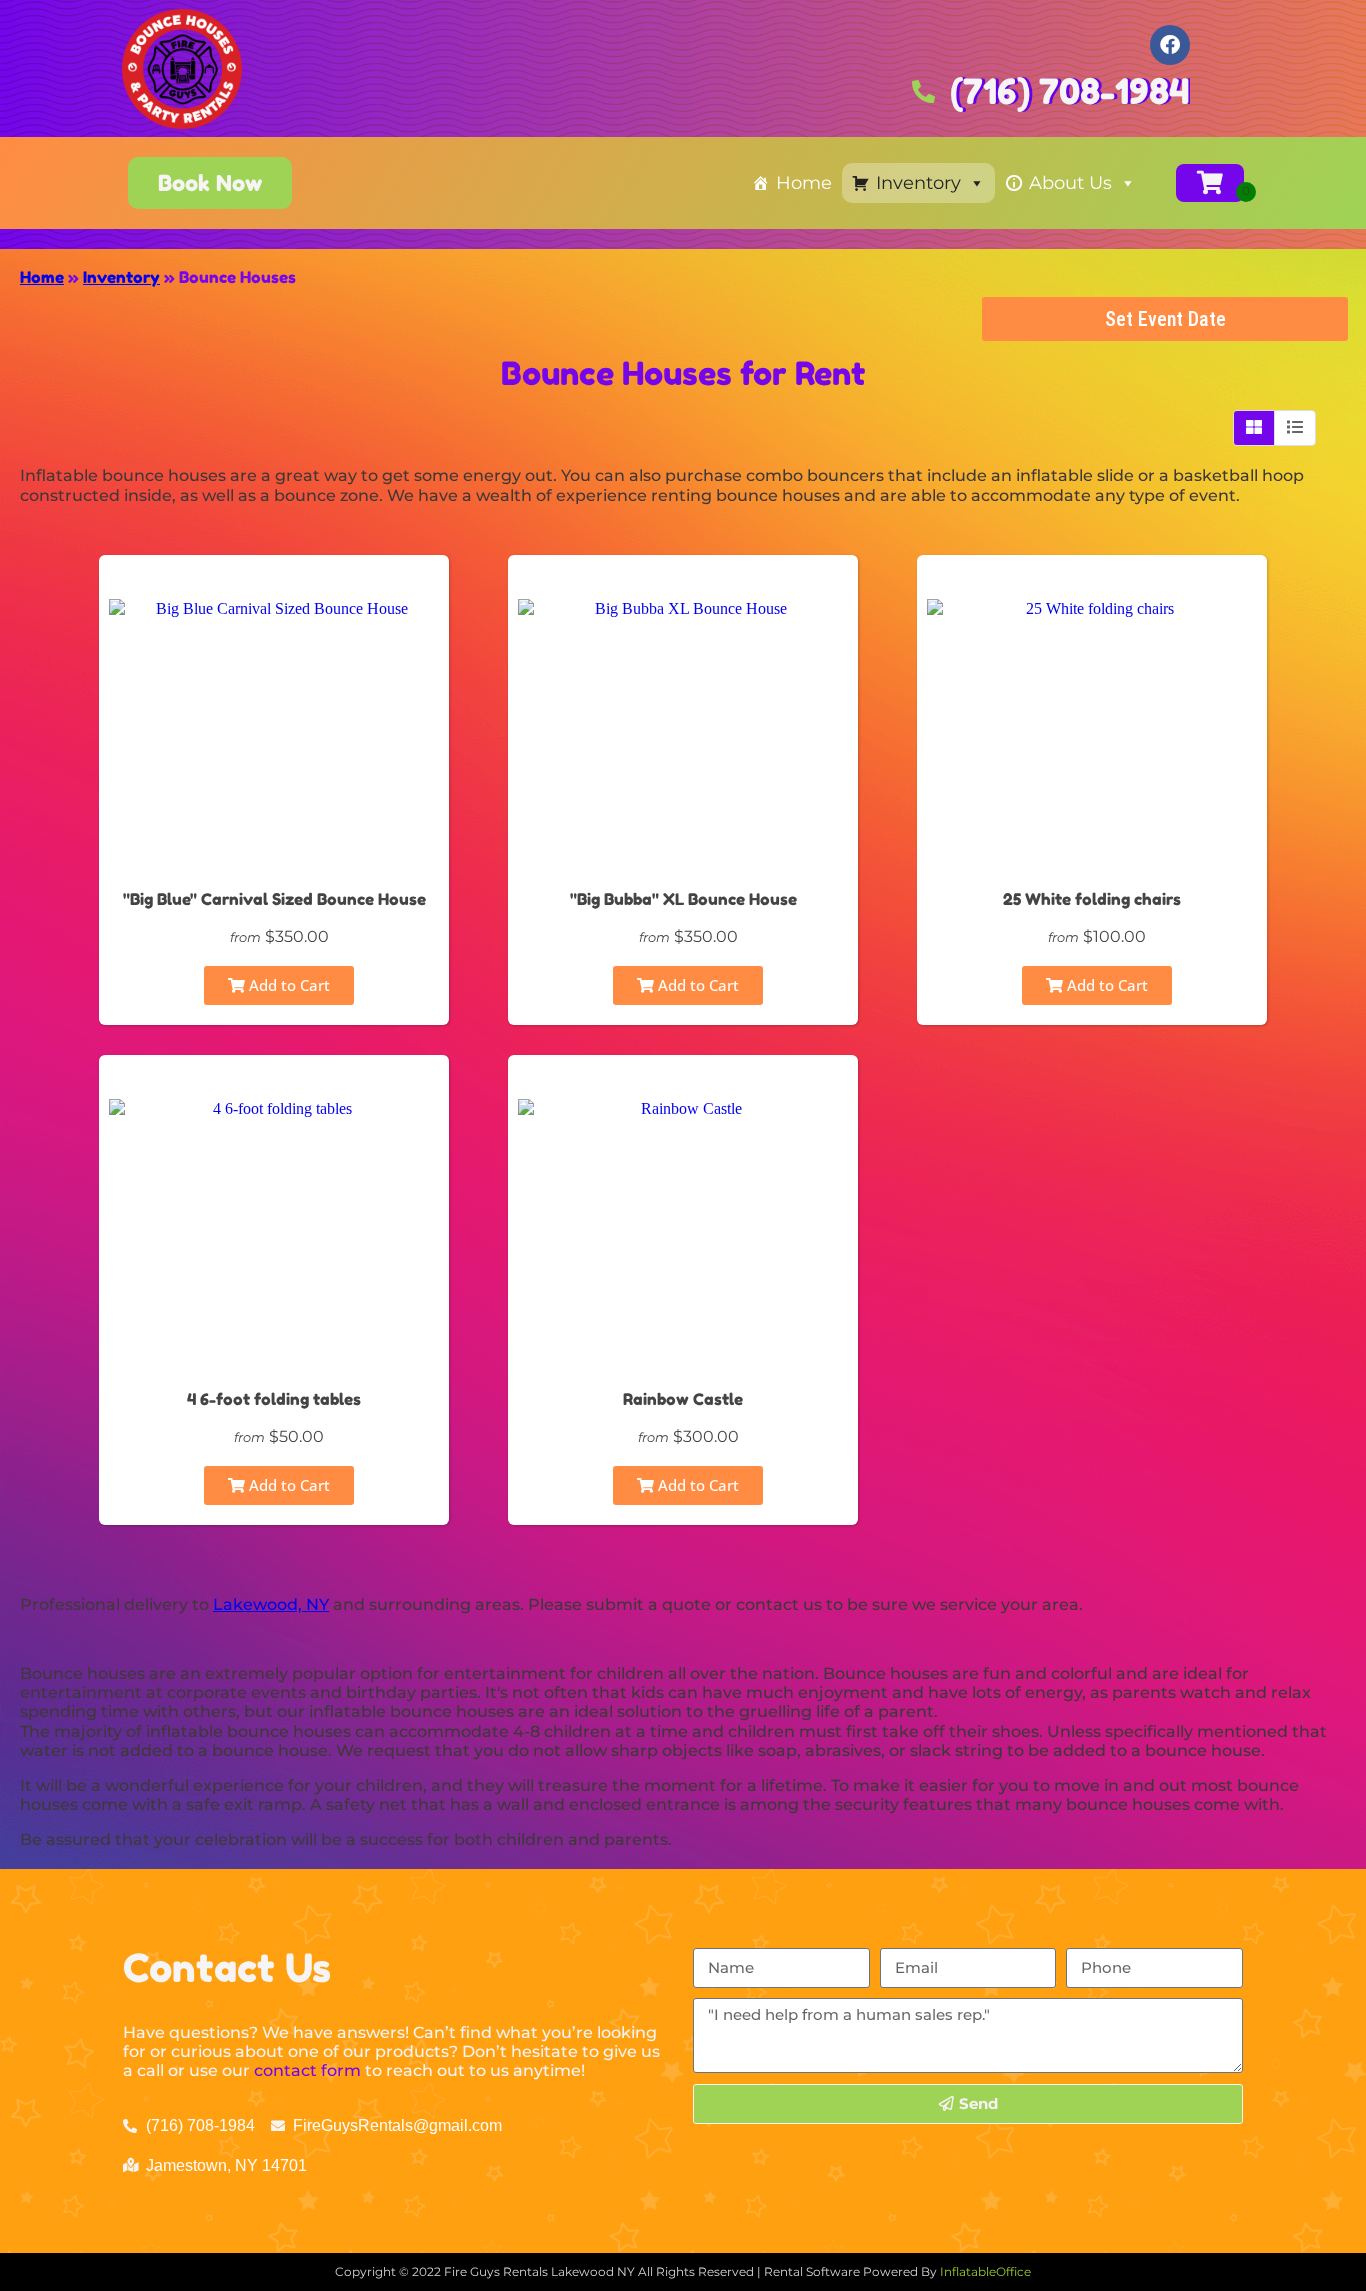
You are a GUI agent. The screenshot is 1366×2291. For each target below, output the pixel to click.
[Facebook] (1170, 45)
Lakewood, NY (271, 1604)
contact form (307, 2070)
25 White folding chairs (1092, 899)
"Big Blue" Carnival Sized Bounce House (274, 899)
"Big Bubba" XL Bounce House (683, 899)
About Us (1070, 183)
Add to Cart (287, 985)
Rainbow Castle (683, 1399)
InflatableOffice (985, 2271)
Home (804, 183)
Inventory (918, 183)
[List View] (1295, 428)
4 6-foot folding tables (274, 1399)
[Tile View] (1254, 428)
